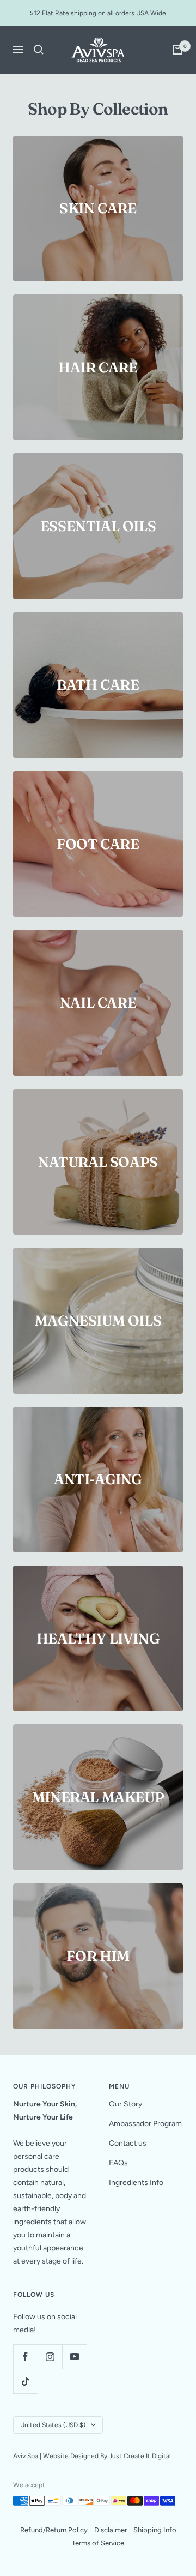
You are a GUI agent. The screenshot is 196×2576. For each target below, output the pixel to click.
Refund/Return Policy (54, 2530)
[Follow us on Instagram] (50, 2357)
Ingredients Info (136, 2183)
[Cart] (177, 50)
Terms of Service (98, 2543)
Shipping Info (155, 2530)
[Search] (39, 50)
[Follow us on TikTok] (25, 2381)
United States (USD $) (53, 2425)
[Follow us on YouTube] (74, 2357)
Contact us (128, 2143)
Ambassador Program (145, 2124)
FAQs (118, 2163)
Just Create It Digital (140, 2456)
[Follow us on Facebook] (25, 2357)
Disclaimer (111, 2530)
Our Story (125, 2104)
